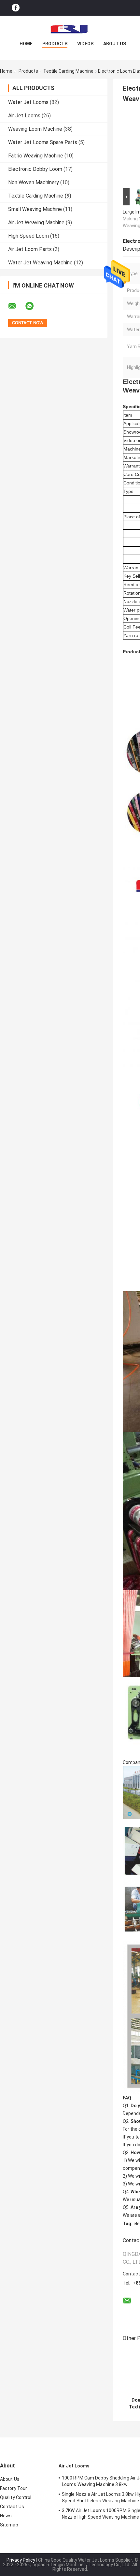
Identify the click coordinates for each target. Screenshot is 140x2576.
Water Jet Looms (28, 102)
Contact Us (12, 2507)
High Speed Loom (28, 236)
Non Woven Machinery (34, 182)
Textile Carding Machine (68, 71)
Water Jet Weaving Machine (40, 263)
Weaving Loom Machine (35, 129)
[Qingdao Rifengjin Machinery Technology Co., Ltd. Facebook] (16, 8)
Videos (85, 44)
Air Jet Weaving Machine (36, 222)
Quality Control (16, 2497)
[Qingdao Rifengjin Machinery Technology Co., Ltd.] (70, 29)
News (6, 2516)
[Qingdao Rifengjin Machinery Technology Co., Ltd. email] (16, 306)
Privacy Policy (21, 2560)
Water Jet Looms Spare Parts (43, 142)
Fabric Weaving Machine (36, 156)
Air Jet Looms (24, 116)
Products (55, 44)
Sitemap (9, 2525)
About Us (115, 44)
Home (26, 44)
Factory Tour (14, 2488)
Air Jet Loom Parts (30, 249)
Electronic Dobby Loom (35, 169)
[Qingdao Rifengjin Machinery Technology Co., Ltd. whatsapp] (34, 306)
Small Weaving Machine (35, 209)
